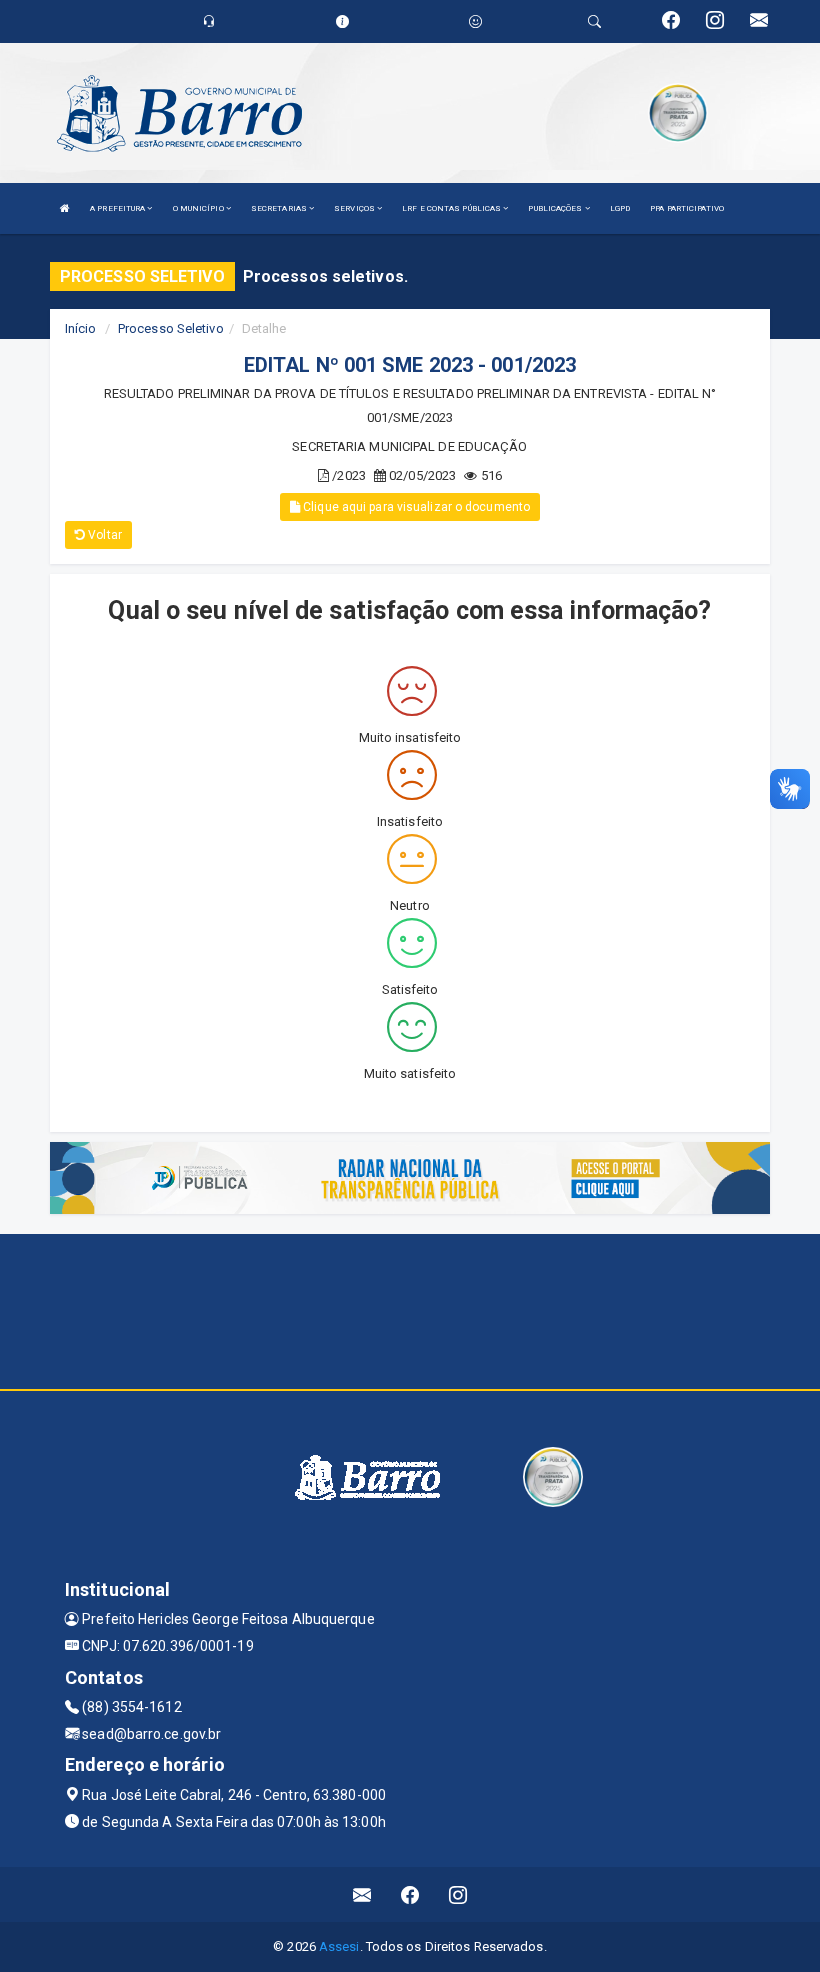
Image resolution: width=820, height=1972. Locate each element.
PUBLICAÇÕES (556, 208)
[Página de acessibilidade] (475, 21)
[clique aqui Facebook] (410, 1894)
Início (81, 328)
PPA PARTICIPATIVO (687, 208)
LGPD (620, 208)
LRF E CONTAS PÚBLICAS (452, 208)
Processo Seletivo (171, 328)
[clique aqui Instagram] (458, 1894)
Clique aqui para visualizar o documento (415, 507)
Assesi (339, 1946)
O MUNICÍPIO (199, 208)
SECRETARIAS (280, 208)
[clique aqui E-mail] (362, 1894)
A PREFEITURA (118, 208)
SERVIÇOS (355, 208)
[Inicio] (65, 208)
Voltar (103, 535)
